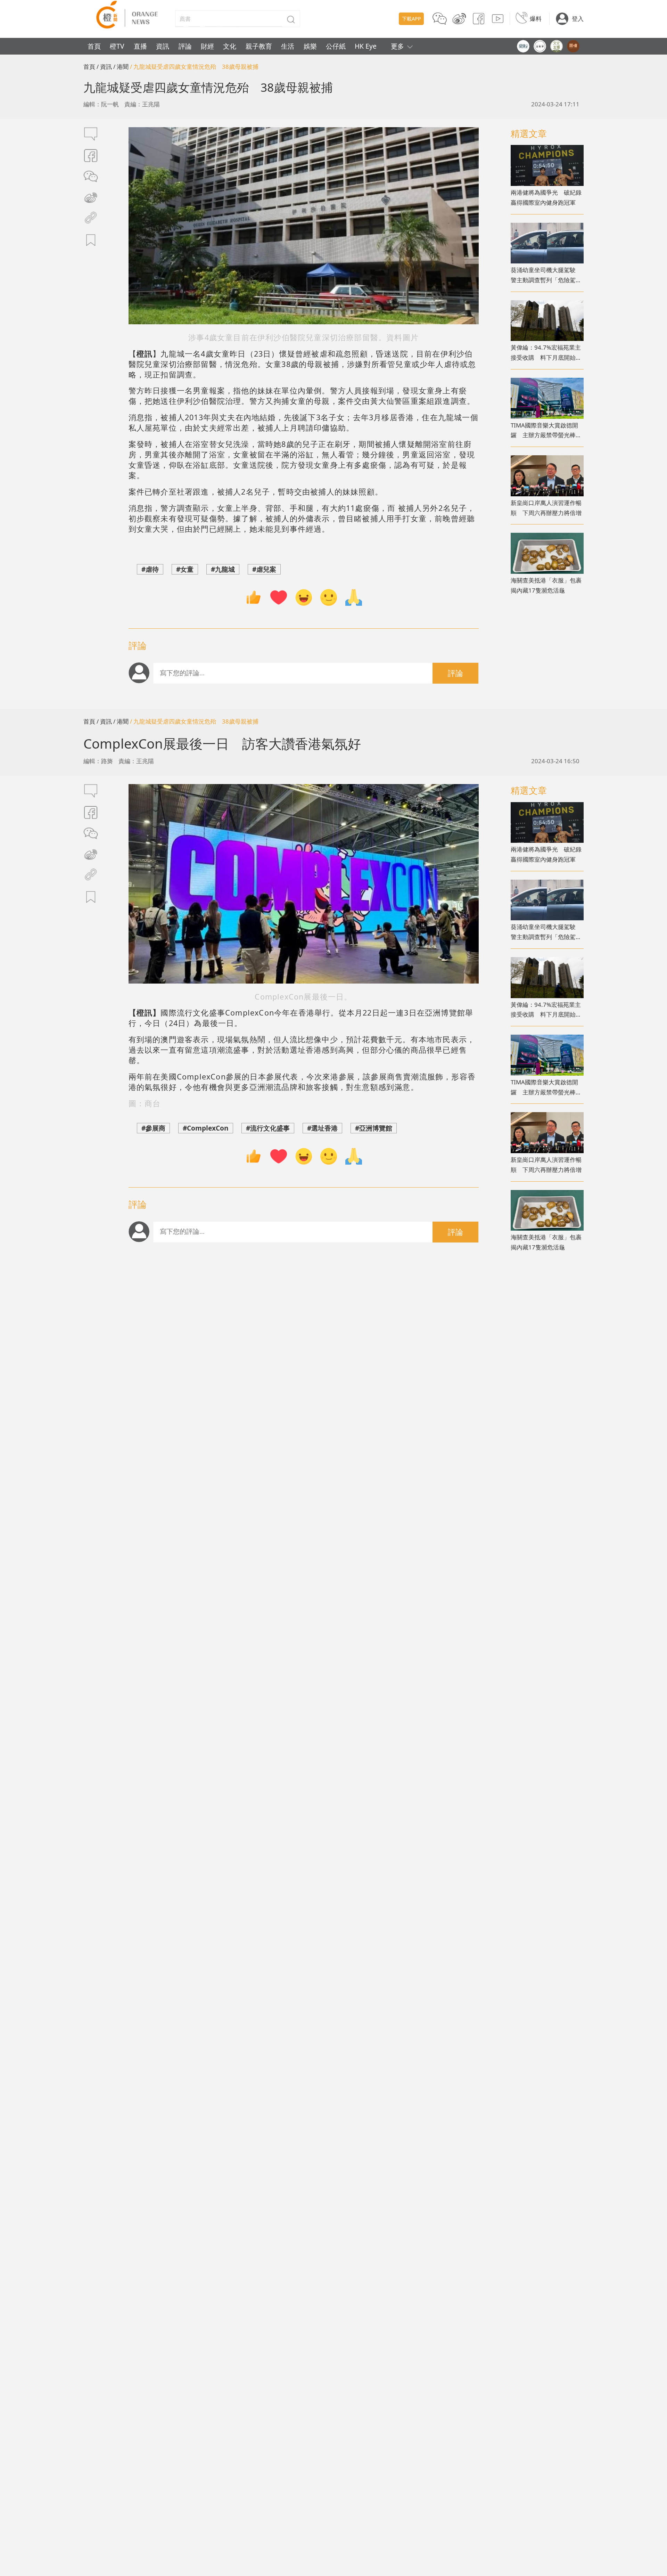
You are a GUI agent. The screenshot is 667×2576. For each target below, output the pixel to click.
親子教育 (259, 46)
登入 (578, 19)
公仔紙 (336, 46)
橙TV (117, 46)
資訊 (163, 46)
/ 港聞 (121, 67)
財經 (207, 46)
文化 (230, 46)
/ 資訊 (104, 67)
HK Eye (366, 46)
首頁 (94, 46)
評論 (185, 46)
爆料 (536, 19)
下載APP (411, 19)
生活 (288, 46)
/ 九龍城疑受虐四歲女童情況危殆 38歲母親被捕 (194, 67)
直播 (140, 46)
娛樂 (310, 46)
